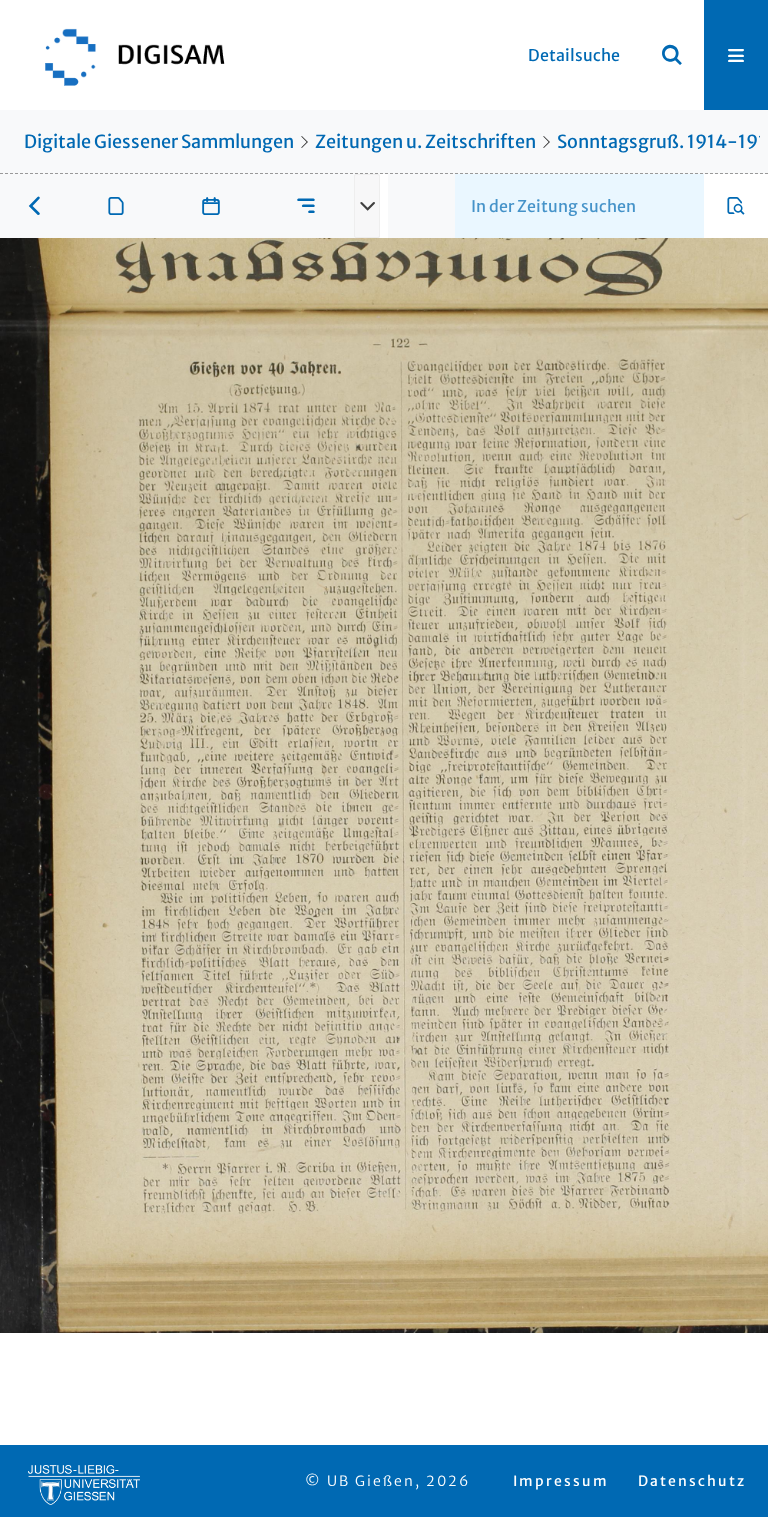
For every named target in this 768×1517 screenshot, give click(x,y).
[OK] (672, 55)
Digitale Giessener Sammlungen (159, 141)
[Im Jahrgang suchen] (736, 206)
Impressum (561, 1481)
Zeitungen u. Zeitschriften (425, 141)
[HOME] (125, 55)
